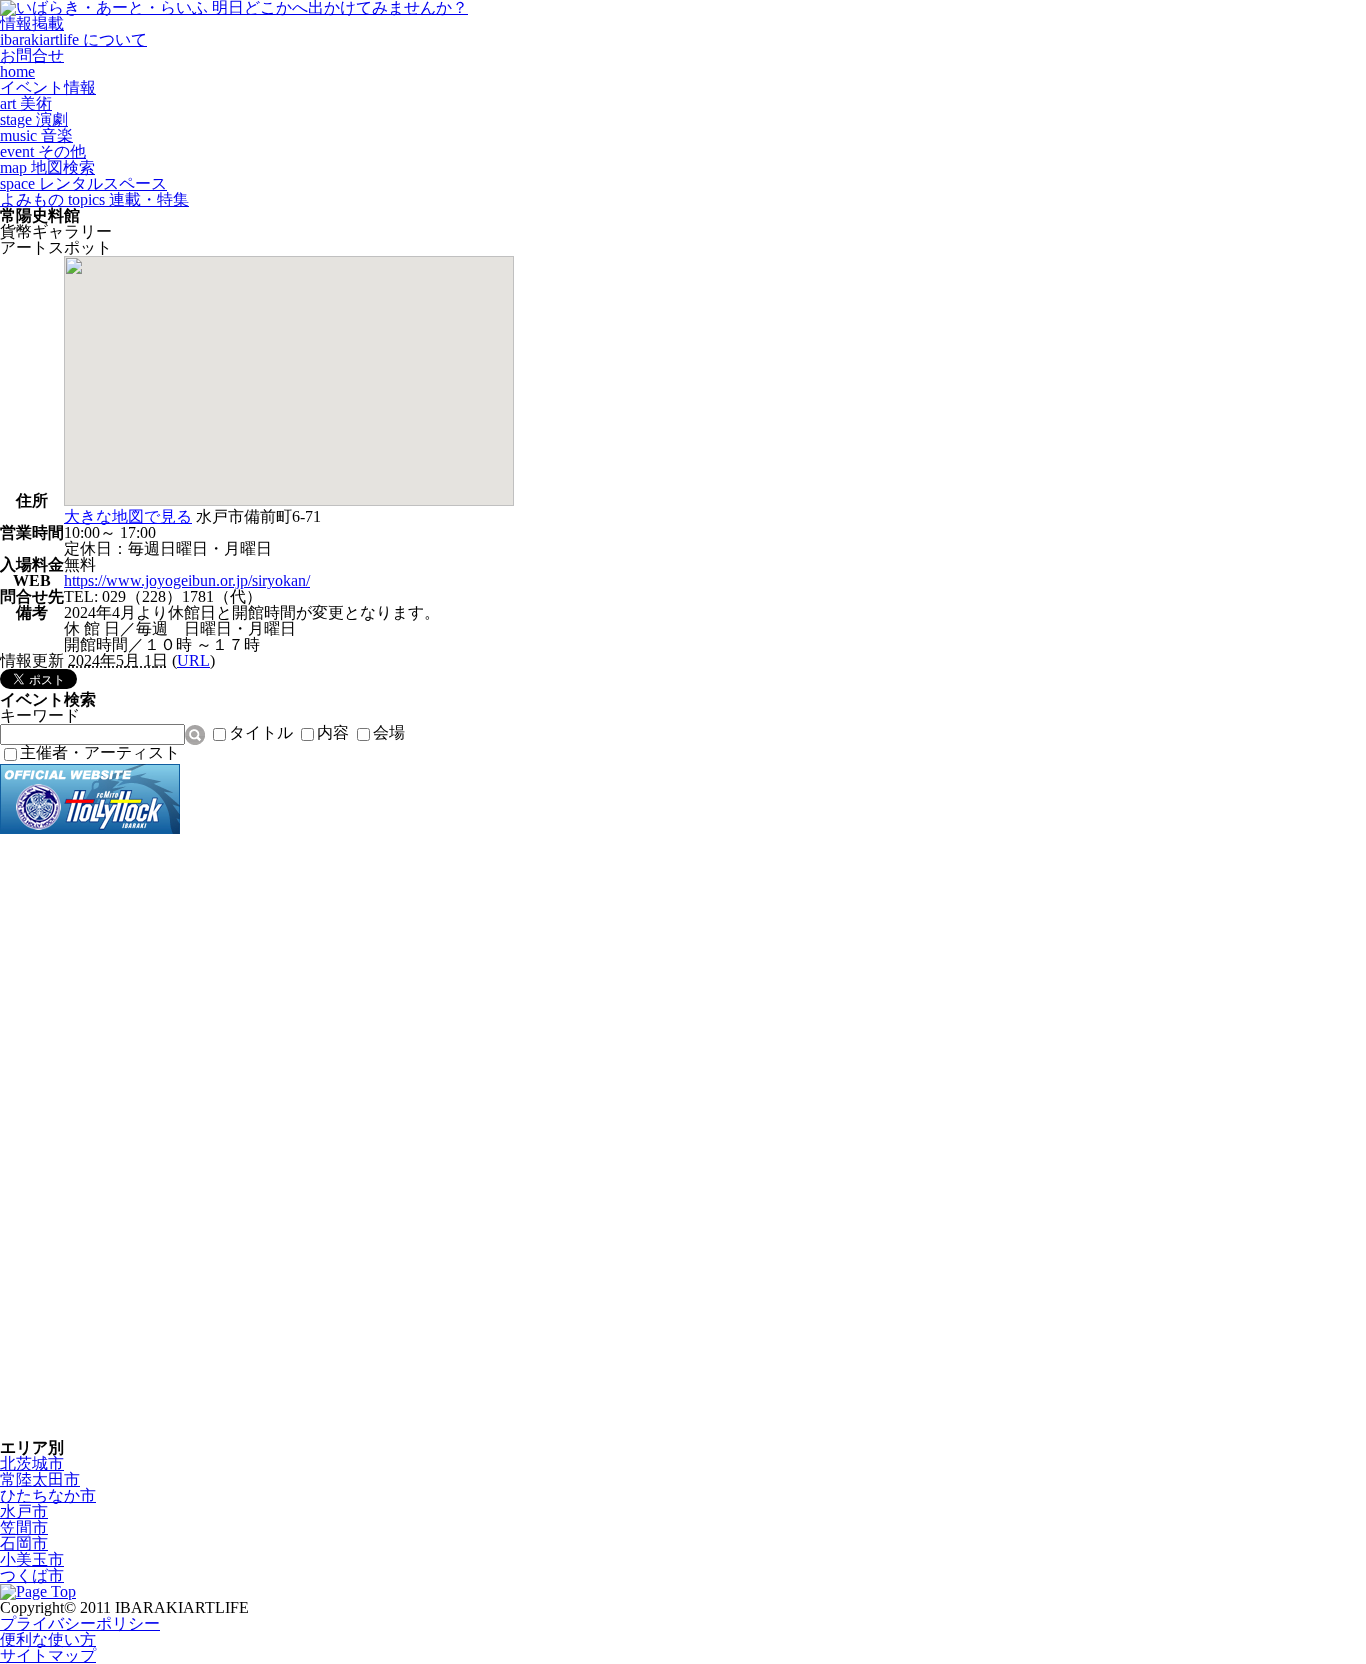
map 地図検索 (47, 167)
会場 (389, 732)
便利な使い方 (48, 1639)
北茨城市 (32, 1463)
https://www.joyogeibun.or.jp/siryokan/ (187, 580)
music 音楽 (36, 135)
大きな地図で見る (128, 516)
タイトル (261, 732)
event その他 (43, 151)
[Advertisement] (80, 1137)
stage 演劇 (34, 119)
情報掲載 (32, 23)
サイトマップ (48, 1655)
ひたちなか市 (48, 1495)
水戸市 (24, 1511)
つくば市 (32, 1575)
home (17, 71)
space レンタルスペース (83, 183)
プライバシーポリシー (80, 1623)
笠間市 (24, 1527)
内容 (333, 732)
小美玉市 (32, 1559)
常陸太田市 (40, 1479)
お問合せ (32, 55)
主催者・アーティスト (100, 752)
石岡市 (24, 1543)
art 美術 (26, 103)
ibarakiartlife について (73, 39)
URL (193, 660)
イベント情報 (48, 87)
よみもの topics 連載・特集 (94, 199)
